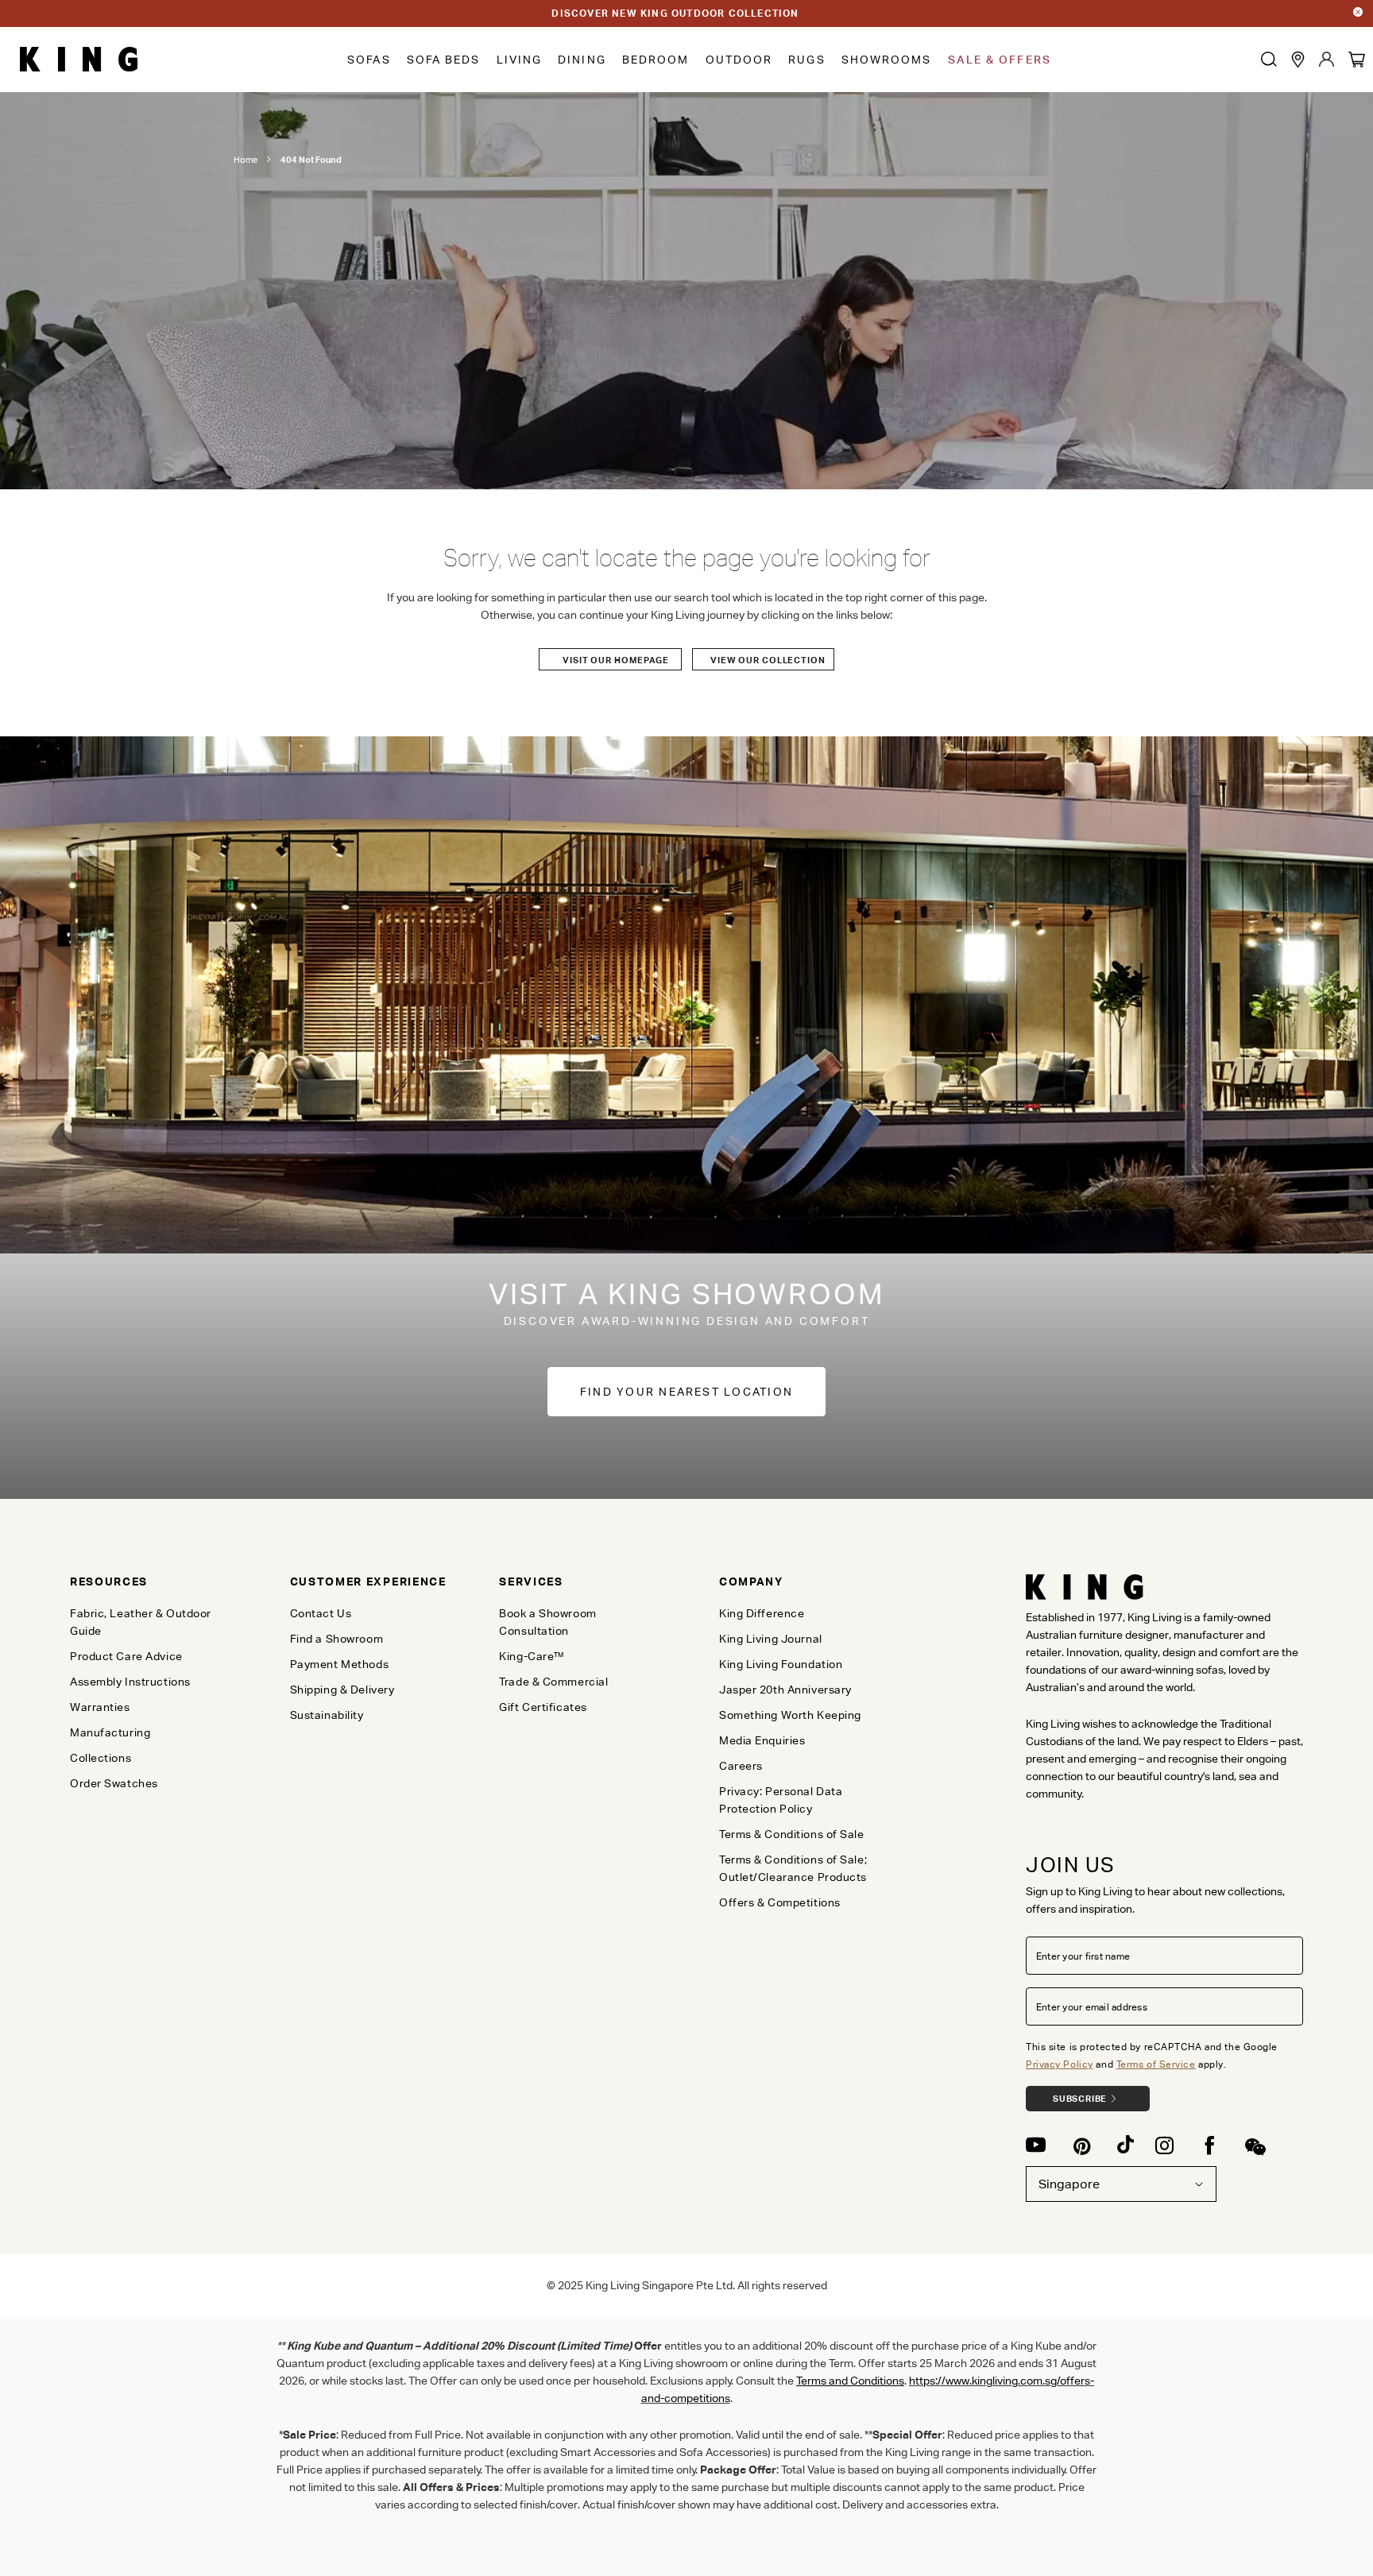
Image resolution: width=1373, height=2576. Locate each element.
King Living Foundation (781, 1664)
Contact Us (321, 1613)
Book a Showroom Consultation (547, 1622)
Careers (741, 1766)
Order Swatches (114, 1783)
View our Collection (768, 660)
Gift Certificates (543, 1707)
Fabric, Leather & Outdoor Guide (141, 1622)
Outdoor (739, 60)
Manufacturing (110, 1732)
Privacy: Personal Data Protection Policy (781, 1800)
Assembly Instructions (130, 1682)
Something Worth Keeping (790, 1715)
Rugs (806, 60)
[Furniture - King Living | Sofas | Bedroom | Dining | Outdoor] (79, 60)
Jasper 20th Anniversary (785, 1690)
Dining (582, 60)
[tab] (153, 1582)
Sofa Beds (444, 60)
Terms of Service (1156, 2064)
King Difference (762, 1613)
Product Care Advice (126, 1656)
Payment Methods (339, 1664)
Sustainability (327, 1715)
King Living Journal (771, 1639)
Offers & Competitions (780, 1902)
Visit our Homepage (616, 660)
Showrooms (887, 60)
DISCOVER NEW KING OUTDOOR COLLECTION (675, 13)
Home (246, 160)
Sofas (369, 60)
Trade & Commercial (553, 1682)
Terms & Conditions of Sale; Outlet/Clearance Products (793, 1868)
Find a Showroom (336, 1639)
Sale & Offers (1000, 60)
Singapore (1069, 2184)
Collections (101, 1758)
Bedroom (656, 60)
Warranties (100, 1707)
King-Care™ (532, 1656)
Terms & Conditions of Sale (792, 1834)
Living (520, 60)
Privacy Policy (1060, 2064)
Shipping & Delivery (342, 1690)
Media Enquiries (762, 1740)
